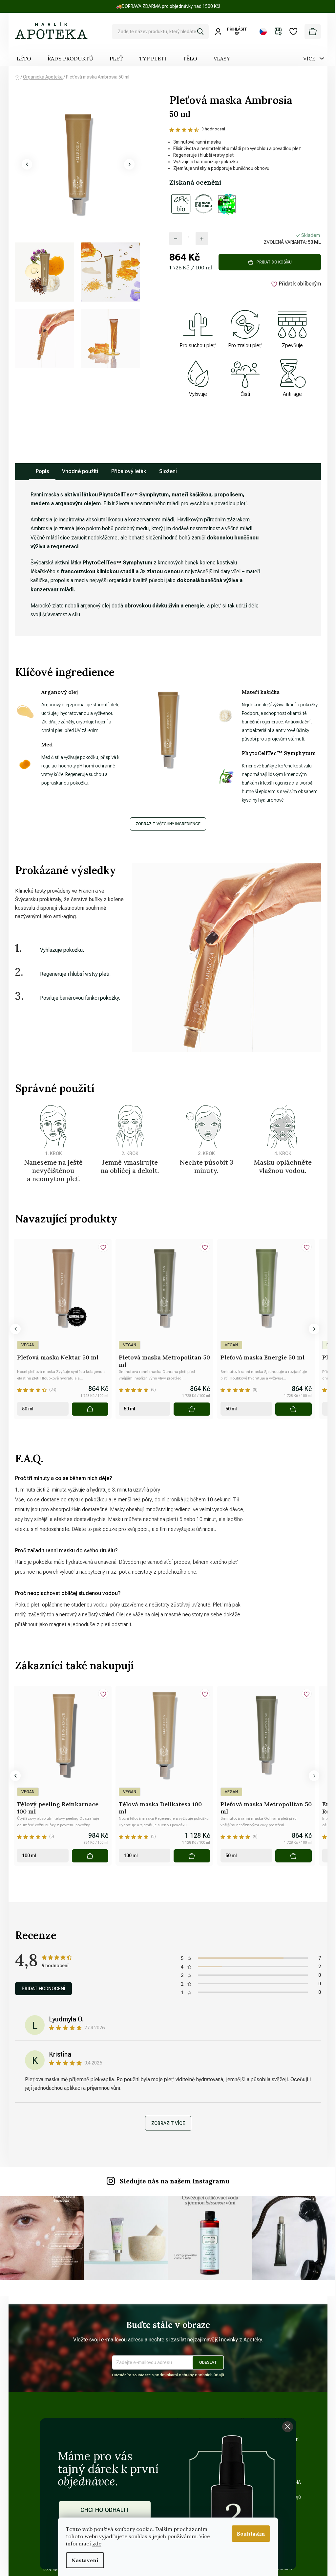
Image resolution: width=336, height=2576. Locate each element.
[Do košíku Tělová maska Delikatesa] (192, 1856)
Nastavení (85, 2560)
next (314, 1329)
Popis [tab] (42, 471)
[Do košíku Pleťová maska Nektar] (90, 1409)
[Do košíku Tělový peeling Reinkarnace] (90, 1856)
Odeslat (208, 2362)
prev (15, 1329)
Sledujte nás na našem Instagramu (175, 2181)
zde (97, 2543)
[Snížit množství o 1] (176, 239)
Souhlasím (251, 2534)
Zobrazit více (168, 2123)
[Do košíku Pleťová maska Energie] (294, 1409)
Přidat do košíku (274, 262)
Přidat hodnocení (43, 1989)
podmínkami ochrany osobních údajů (189, 2375)
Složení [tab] (168, 471)
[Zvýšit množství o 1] (202, 239)
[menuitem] (24, 58)
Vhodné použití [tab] (80, 471)
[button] (27, 164)
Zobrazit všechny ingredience (168, 824)
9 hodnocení (213, 129)
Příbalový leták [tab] (129, 471)
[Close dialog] (288, 2427)
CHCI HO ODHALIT (105, 2510)
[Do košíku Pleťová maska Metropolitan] (192, 1409)
